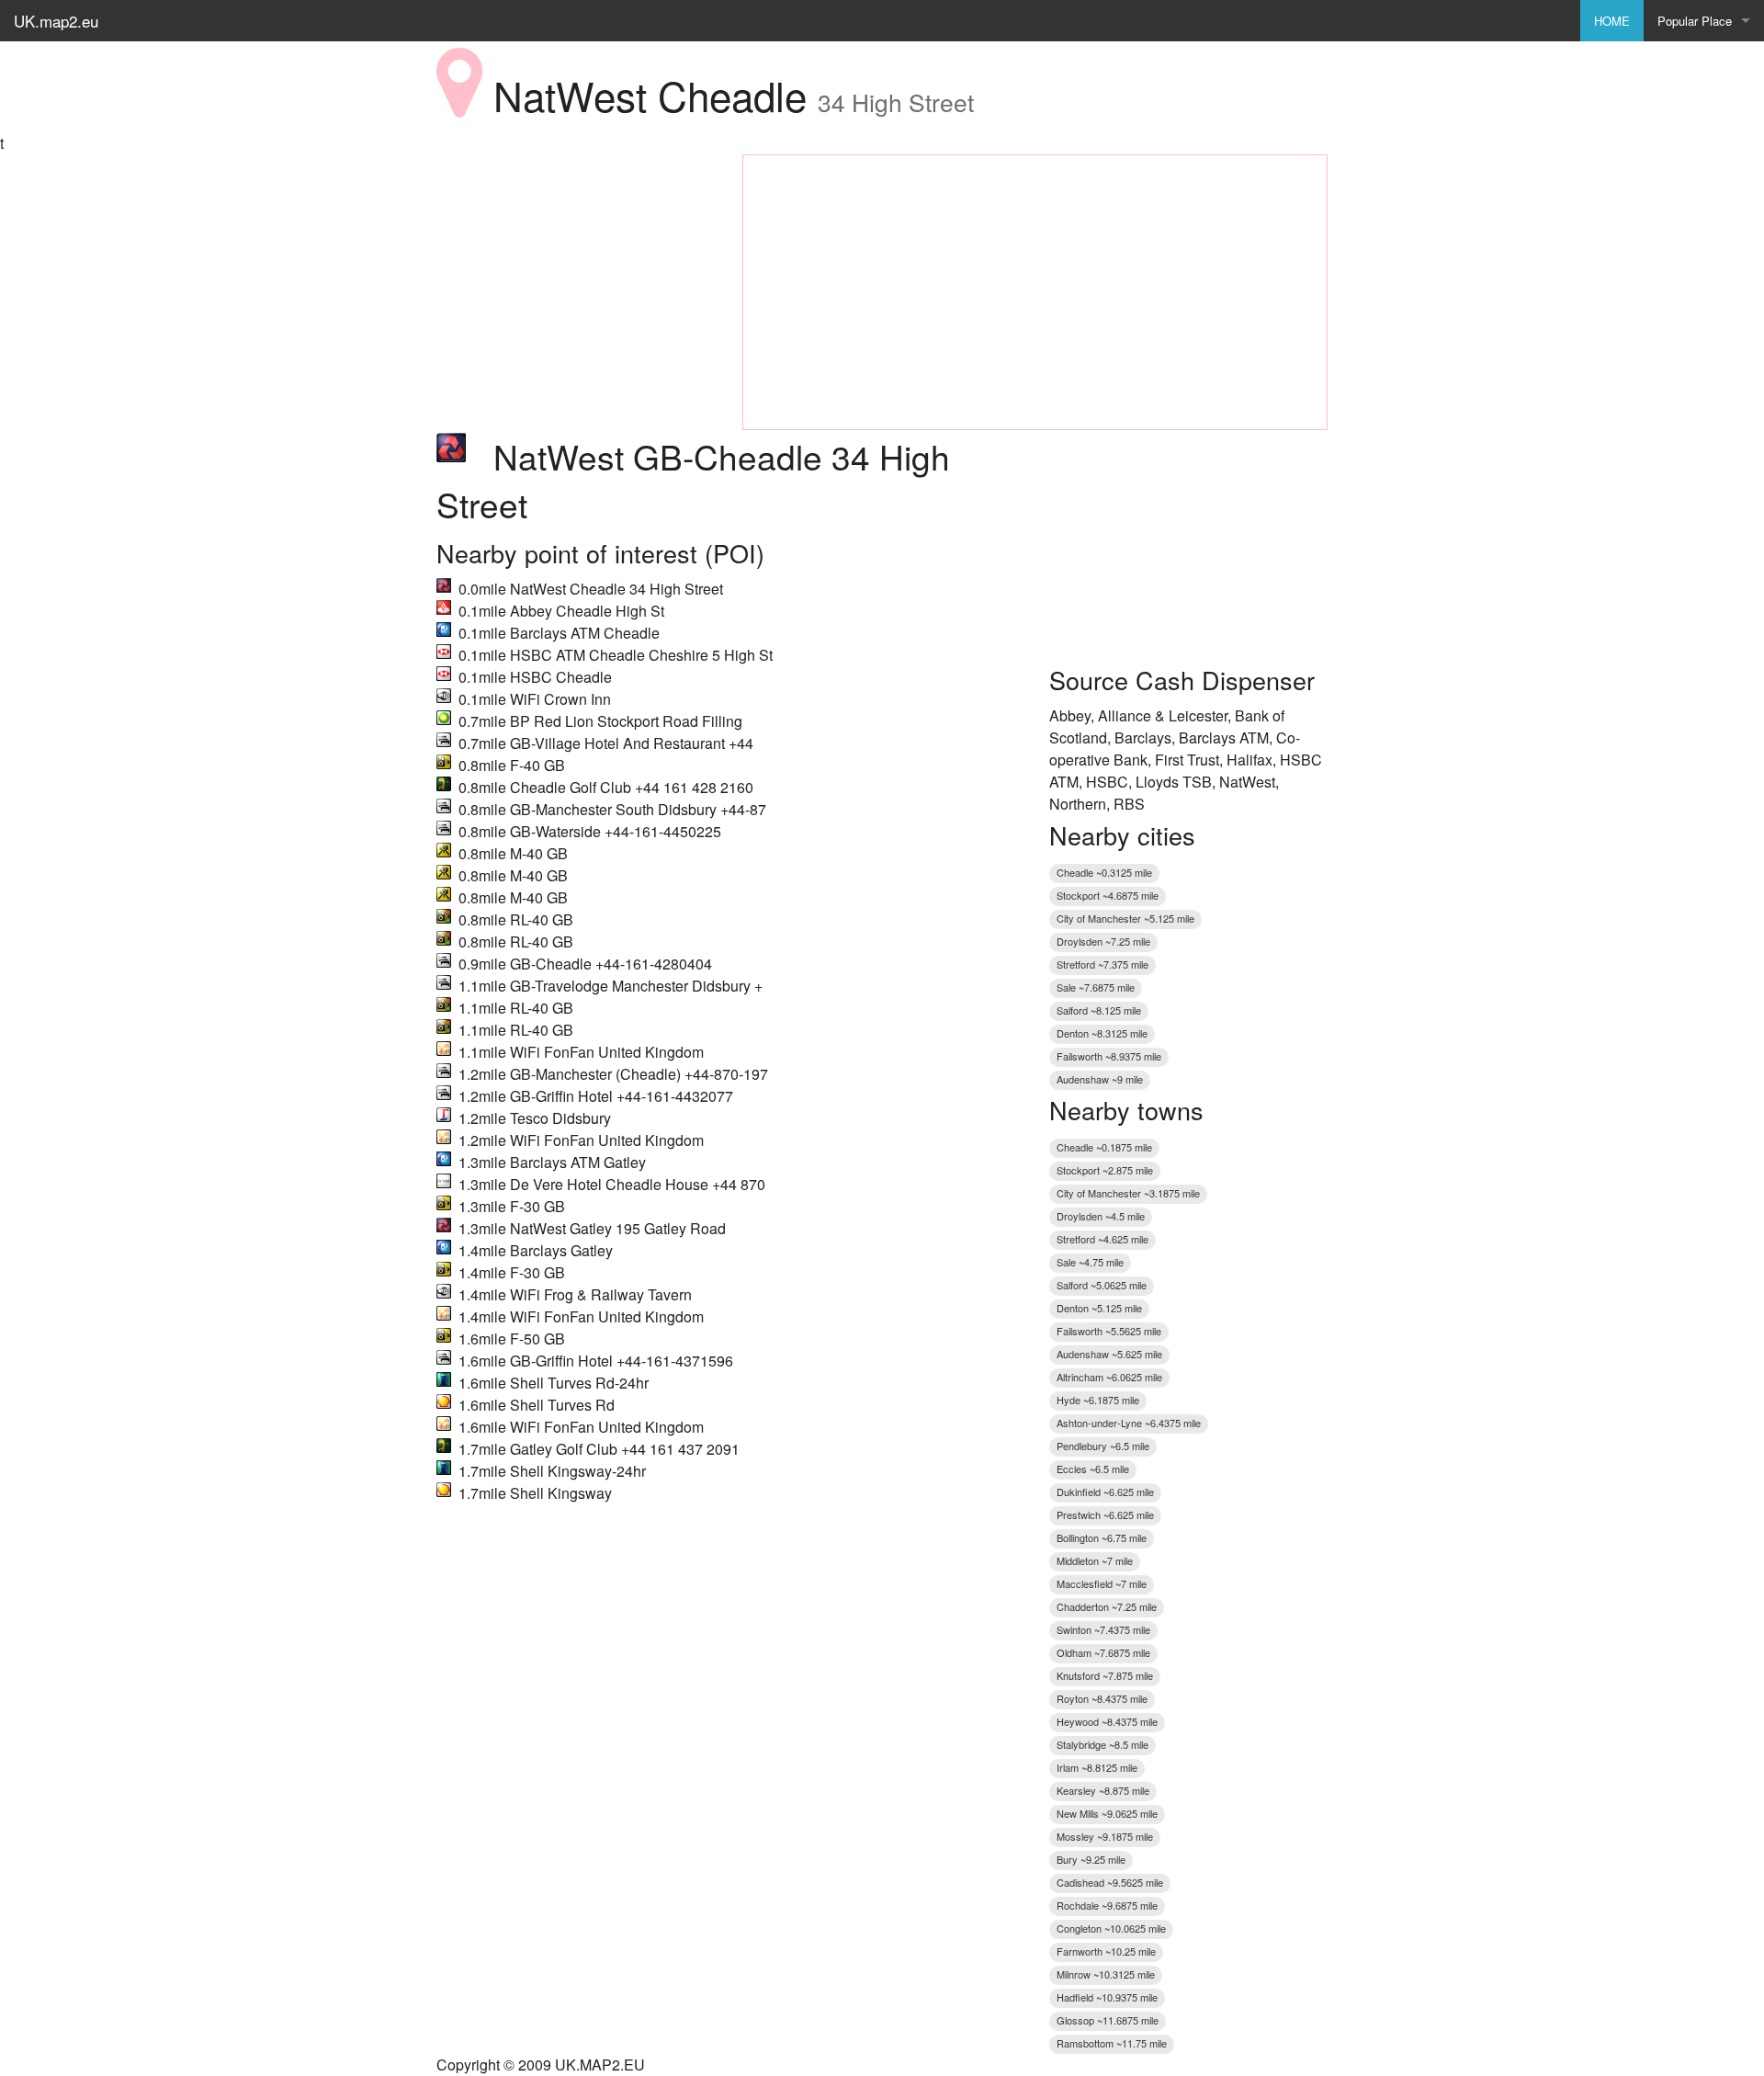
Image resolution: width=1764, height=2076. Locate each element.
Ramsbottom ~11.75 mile (1112, 2043)
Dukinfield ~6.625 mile (1105, 1492)
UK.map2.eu (56, 21)
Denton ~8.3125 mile (1102, 1033)
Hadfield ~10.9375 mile (1107, 1997)
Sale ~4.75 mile (1090, 1262)
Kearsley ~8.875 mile (1103, 1790)
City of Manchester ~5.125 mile (1125, 918)
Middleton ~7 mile (1095, 1560)
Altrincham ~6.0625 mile (1109, 1377)
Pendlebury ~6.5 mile (1103, 1446)
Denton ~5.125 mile (1099, 1308)
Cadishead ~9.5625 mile (1110, 1882)
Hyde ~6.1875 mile (1098, 1400)
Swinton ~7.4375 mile (1103, 1629)
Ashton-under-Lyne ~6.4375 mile (1129, 1423)
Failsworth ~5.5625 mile (1109, 1331)
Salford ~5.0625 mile (1102, 1285)
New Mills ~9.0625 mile (1107, 1813)
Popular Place (1695, 21)
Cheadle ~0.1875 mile (1104, 1147)
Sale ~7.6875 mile (1096, 987)
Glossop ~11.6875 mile (1108, 2020)
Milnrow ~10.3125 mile (1106, 1974)
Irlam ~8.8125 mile (1097, 1767)
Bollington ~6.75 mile (1102, 1537)
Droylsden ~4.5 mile (1101, 1216)
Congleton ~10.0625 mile (1111, 1928)
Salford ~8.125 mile (1099, 1010)
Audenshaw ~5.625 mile (1109, 1354)
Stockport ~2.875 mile (1105, 1170)
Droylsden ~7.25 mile (1103, 941)
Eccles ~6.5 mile (1093, 1469)
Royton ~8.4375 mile (1102, 1698)
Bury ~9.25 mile (1091, 1859)
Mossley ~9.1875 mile (1105, 1836)
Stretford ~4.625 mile (1102, 1239)
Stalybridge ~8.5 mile (1102, 1744)
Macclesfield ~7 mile (1102, 1583)
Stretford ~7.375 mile (1102, 964)
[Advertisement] (576, 269)
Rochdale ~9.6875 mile (1107, 1905)
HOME (1612, 21)
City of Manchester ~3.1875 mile (1128, 1193)
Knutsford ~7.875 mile (1105, 1675)
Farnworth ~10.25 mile (1106, 1951)
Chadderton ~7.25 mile (1107, 1606)
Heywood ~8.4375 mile (1107, 1721)
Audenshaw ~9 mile (1100, 1079)
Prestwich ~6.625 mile (1105, 1514)
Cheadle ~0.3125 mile (1104, 872)
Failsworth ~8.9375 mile (1109, 1056)
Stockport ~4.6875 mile (1108, 895)
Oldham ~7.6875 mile (1103, 1652)
